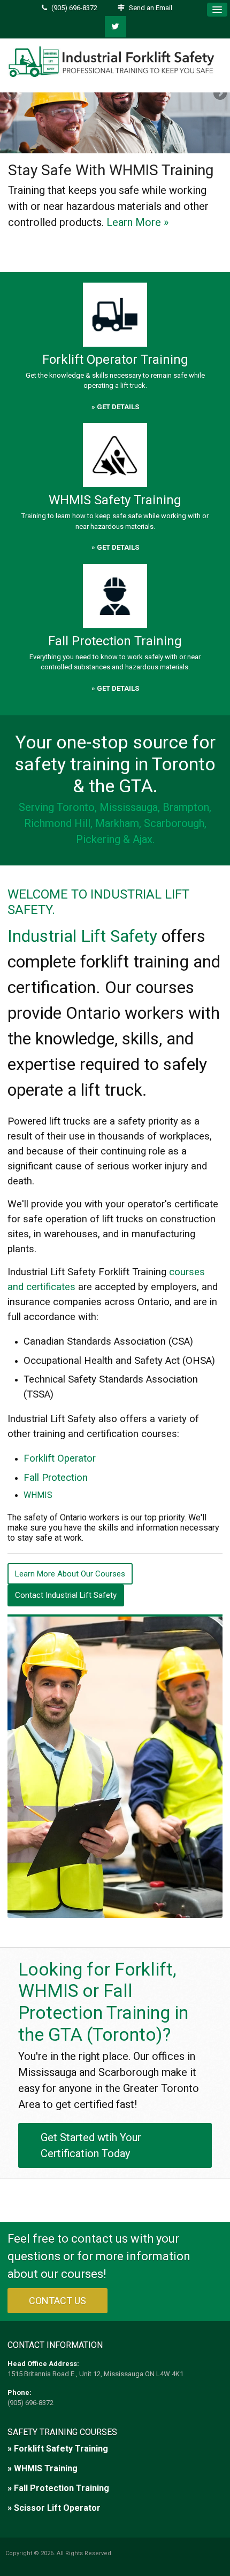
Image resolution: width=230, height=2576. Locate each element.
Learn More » (137, 222)
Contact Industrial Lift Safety (66, 1595)
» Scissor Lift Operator (54, 2508)
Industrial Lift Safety (82, 936)
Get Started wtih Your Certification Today (91, 2145)
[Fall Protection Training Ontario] (115, 596)
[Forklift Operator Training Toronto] (115, 314)
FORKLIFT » (42, 240)
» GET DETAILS (115, 407)
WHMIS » (100, 240)
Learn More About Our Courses (70, 1574)
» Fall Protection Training (58, 2488)
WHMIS (38, 1495)
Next (219, 94)
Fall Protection (56, 1478)
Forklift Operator (60, 1458)
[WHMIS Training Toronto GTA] (115, 455)
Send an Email (151, 8)
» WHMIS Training (43, 2468)
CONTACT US (57, 2301)
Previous (11, 94)
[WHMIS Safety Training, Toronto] (115, 96)
